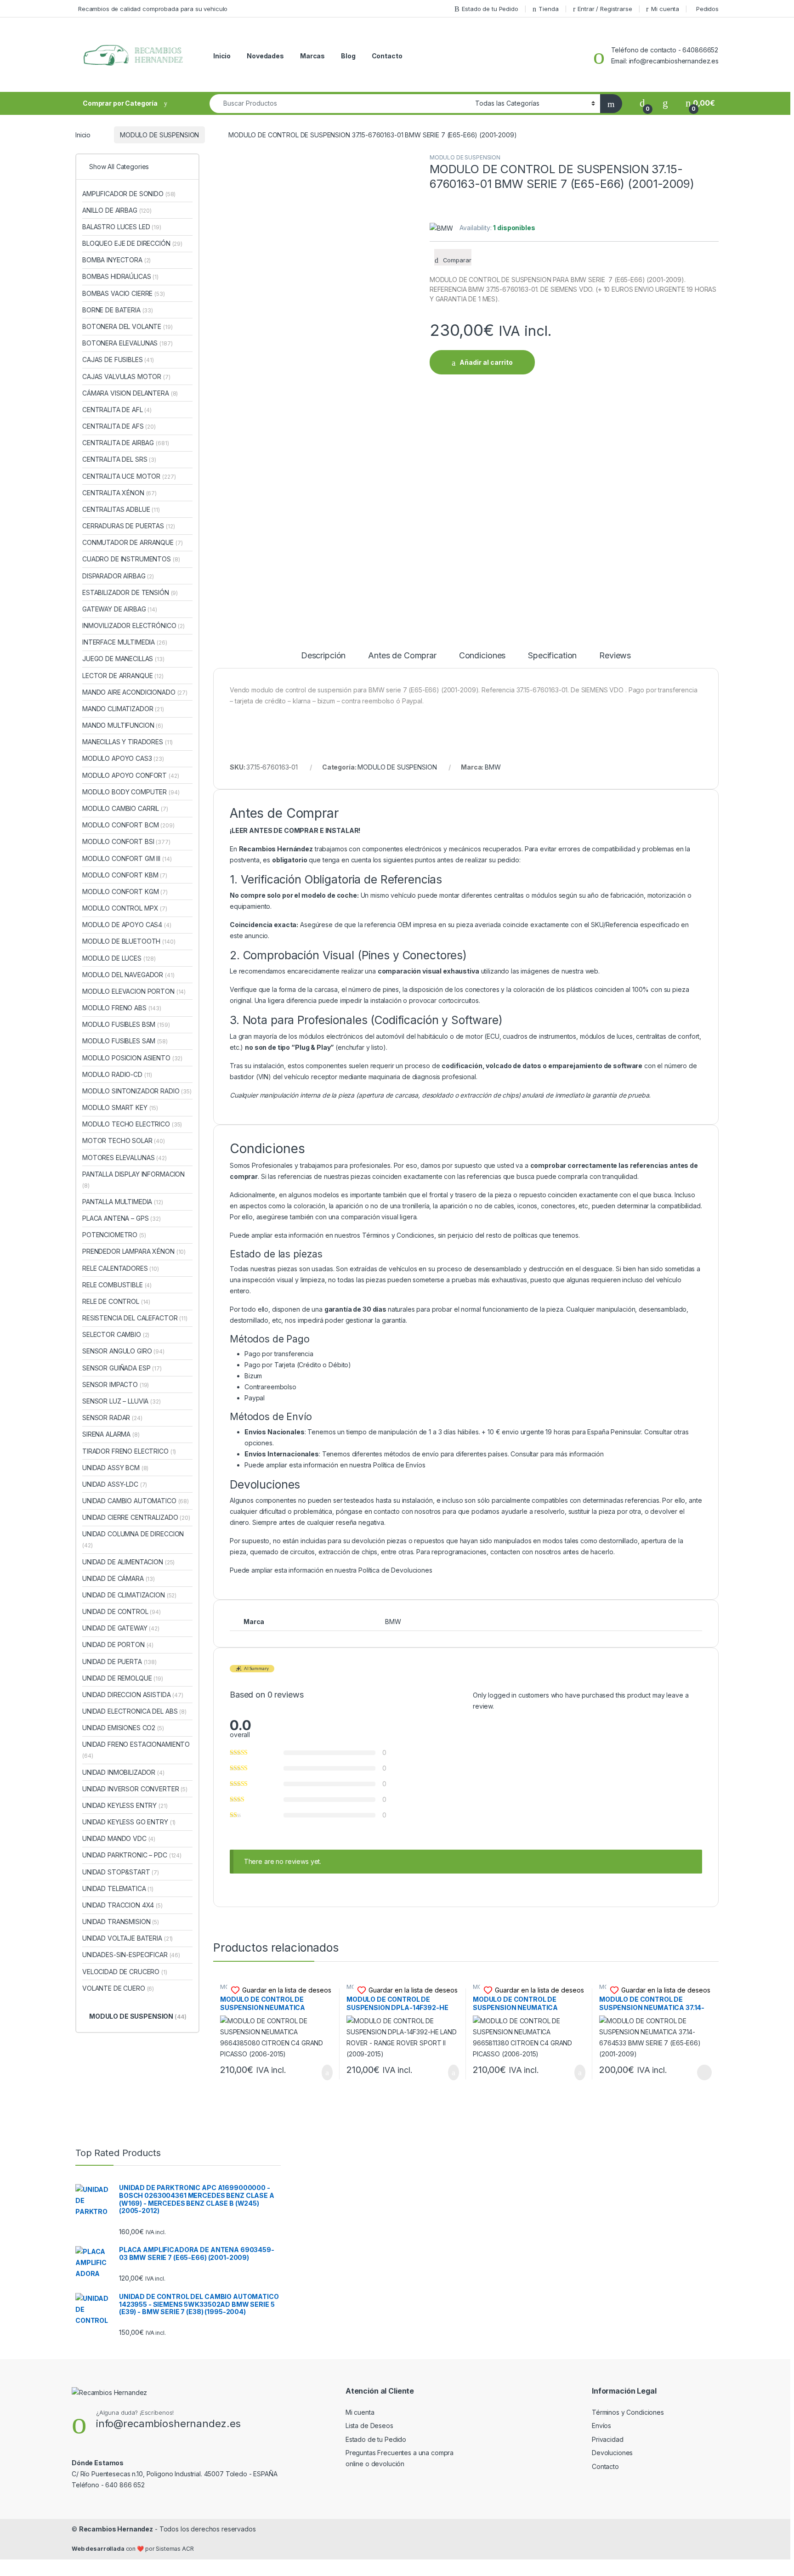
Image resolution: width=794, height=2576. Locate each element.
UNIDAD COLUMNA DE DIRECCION (133, 1539)
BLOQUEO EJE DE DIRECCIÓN (132, 243)
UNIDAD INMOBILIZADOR (123, 1772)
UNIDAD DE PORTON (118, 1645)
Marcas (312, 56)
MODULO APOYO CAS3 (123, 758)
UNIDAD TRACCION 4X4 (122, 1905)
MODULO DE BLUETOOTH (129, 941)
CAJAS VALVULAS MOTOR (126, 376)
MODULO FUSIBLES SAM (125, 1041)
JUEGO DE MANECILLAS (123, 659)
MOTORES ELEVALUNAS (125, 1158)
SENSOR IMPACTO (116, 1384)
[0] (642, 103)
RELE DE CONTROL (116, 1301)
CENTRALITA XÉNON (119, 493)
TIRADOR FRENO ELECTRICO (129, 1451)
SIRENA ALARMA (111, 1434)
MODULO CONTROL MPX (125, 908)
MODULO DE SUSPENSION (159, 135)
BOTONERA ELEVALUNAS (128, 343)
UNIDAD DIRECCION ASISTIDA (133, 1695)
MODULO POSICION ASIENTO (132, 1058)
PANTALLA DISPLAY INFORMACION (133, 1180)
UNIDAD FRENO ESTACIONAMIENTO (136, 1750)
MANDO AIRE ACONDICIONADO (135, 692)
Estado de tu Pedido (490, 9)
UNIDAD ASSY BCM (115, 1468)
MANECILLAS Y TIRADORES (128, 742)
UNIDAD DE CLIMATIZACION (129, 1595)
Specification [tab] (552, 656)
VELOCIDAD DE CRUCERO (125, 1972)
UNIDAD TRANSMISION (121, 1922)
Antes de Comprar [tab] (402, 656)
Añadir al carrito (486, 362)
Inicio (222, 56)
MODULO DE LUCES (119, 958)
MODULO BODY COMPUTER (131, 792)
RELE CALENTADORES (121, 1268)
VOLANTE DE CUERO (118, 1988)
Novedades (265, 56)
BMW (493, 767)
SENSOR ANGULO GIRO (123, 1351)
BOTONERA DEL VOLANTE (128, 326)
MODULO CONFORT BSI (126, 841)
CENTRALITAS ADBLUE (121, 509)
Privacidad (608, 2439)
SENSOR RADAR (112, 1418)
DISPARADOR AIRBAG (118, 576)
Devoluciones (612, 2453)
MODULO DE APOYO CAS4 (127, 925)
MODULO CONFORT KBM (125, 875)
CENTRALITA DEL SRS (119, 459)
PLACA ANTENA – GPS (122, 1218)
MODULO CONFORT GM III (127, 858)
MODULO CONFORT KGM (125, 892)
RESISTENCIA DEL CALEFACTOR (135, 1318)
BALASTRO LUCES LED (122, 227)
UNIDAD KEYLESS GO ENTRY (129, 1822)
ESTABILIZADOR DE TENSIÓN (130, 592)
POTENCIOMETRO (114, 1235)
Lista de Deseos (369, 2426)
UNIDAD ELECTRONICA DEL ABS (134, 1711)
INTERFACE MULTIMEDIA (125, 642)
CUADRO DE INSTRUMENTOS (131, 559)
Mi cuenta (665, 9)
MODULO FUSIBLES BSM (126, 1024)
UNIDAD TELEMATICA (118, 1888)
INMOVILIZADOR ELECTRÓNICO (133, 626)
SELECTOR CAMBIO (116, 1334)
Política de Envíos (399, 1465)
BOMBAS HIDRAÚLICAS (120, 276)
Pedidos (707, 9)
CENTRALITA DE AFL (117, 410)
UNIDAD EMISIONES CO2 (123, 1728)
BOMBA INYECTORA (116, 260)
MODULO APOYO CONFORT (131, 775)
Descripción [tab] (323, 656)
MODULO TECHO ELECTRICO (132, 1124)
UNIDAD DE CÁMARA (119, 1578)
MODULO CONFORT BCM (128, 825)
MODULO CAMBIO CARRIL (125, 808)
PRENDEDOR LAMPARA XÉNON (134, 1251)
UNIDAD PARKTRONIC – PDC (132, 1855)
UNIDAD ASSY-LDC (115, 1484)
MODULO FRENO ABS (122, 1008)
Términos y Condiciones (398, 1235)
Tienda (548, 9)
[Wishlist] (665, 103)
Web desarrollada (98, 2549)
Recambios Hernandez (116, 2529)
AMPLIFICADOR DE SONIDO (129, 194)
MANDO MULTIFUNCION (123, 725)
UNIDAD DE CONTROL (122, 1611)
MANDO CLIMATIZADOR (123, 709)
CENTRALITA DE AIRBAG (125, 443)
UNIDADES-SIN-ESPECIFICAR (131, 1955)
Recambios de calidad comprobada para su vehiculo (153, 9)
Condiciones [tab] (482, 656)
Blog (348, 56)
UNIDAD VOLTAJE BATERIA (128, 1938)
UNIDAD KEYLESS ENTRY (125, 1805)
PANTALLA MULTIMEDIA (123, 1202)
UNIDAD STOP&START (121, 1872)
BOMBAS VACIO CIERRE (124, 293)
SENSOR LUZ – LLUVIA (122, 1401)
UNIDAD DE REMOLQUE (123, 1678)
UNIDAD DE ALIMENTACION (128, 1562)
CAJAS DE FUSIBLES (118, 360)
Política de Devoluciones (395, 1570)
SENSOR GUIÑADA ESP (122, 1368)
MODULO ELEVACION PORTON (134, 991)
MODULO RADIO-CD (117, 1074)
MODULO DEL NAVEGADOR (128, 975)
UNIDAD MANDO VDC (119, 1838)
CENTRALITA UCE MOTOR (129, 476)
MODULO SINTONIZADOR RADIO (137, 1091)
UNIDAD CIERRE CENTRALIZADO (136, 1517)
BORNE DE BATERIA (118, 310)
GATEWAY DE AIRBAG (120, 609)
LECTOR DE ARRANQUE (123, 676)
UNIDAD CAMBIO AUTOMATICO (136, 1501)
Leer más (704, 2072)
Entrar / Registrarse (605, 9)
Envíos (601, 2426)
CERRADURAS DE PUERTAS (128, 526)
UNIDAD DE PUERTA (119, 1662)
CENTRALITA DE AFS (119, 426)
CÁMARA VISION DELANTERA (130, 393)
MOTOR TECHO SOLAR (124, 1141)
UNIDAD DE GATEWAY (121, 1628)
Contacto (387, 56)
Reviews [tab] (615, 656)
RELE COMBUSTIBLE (117, 1285)
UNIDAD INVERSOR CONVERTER (135, 1789)
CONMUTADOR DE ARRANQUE (132, 542)
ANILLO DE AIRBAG (117, 210)
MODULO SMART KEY (120, 1107)
